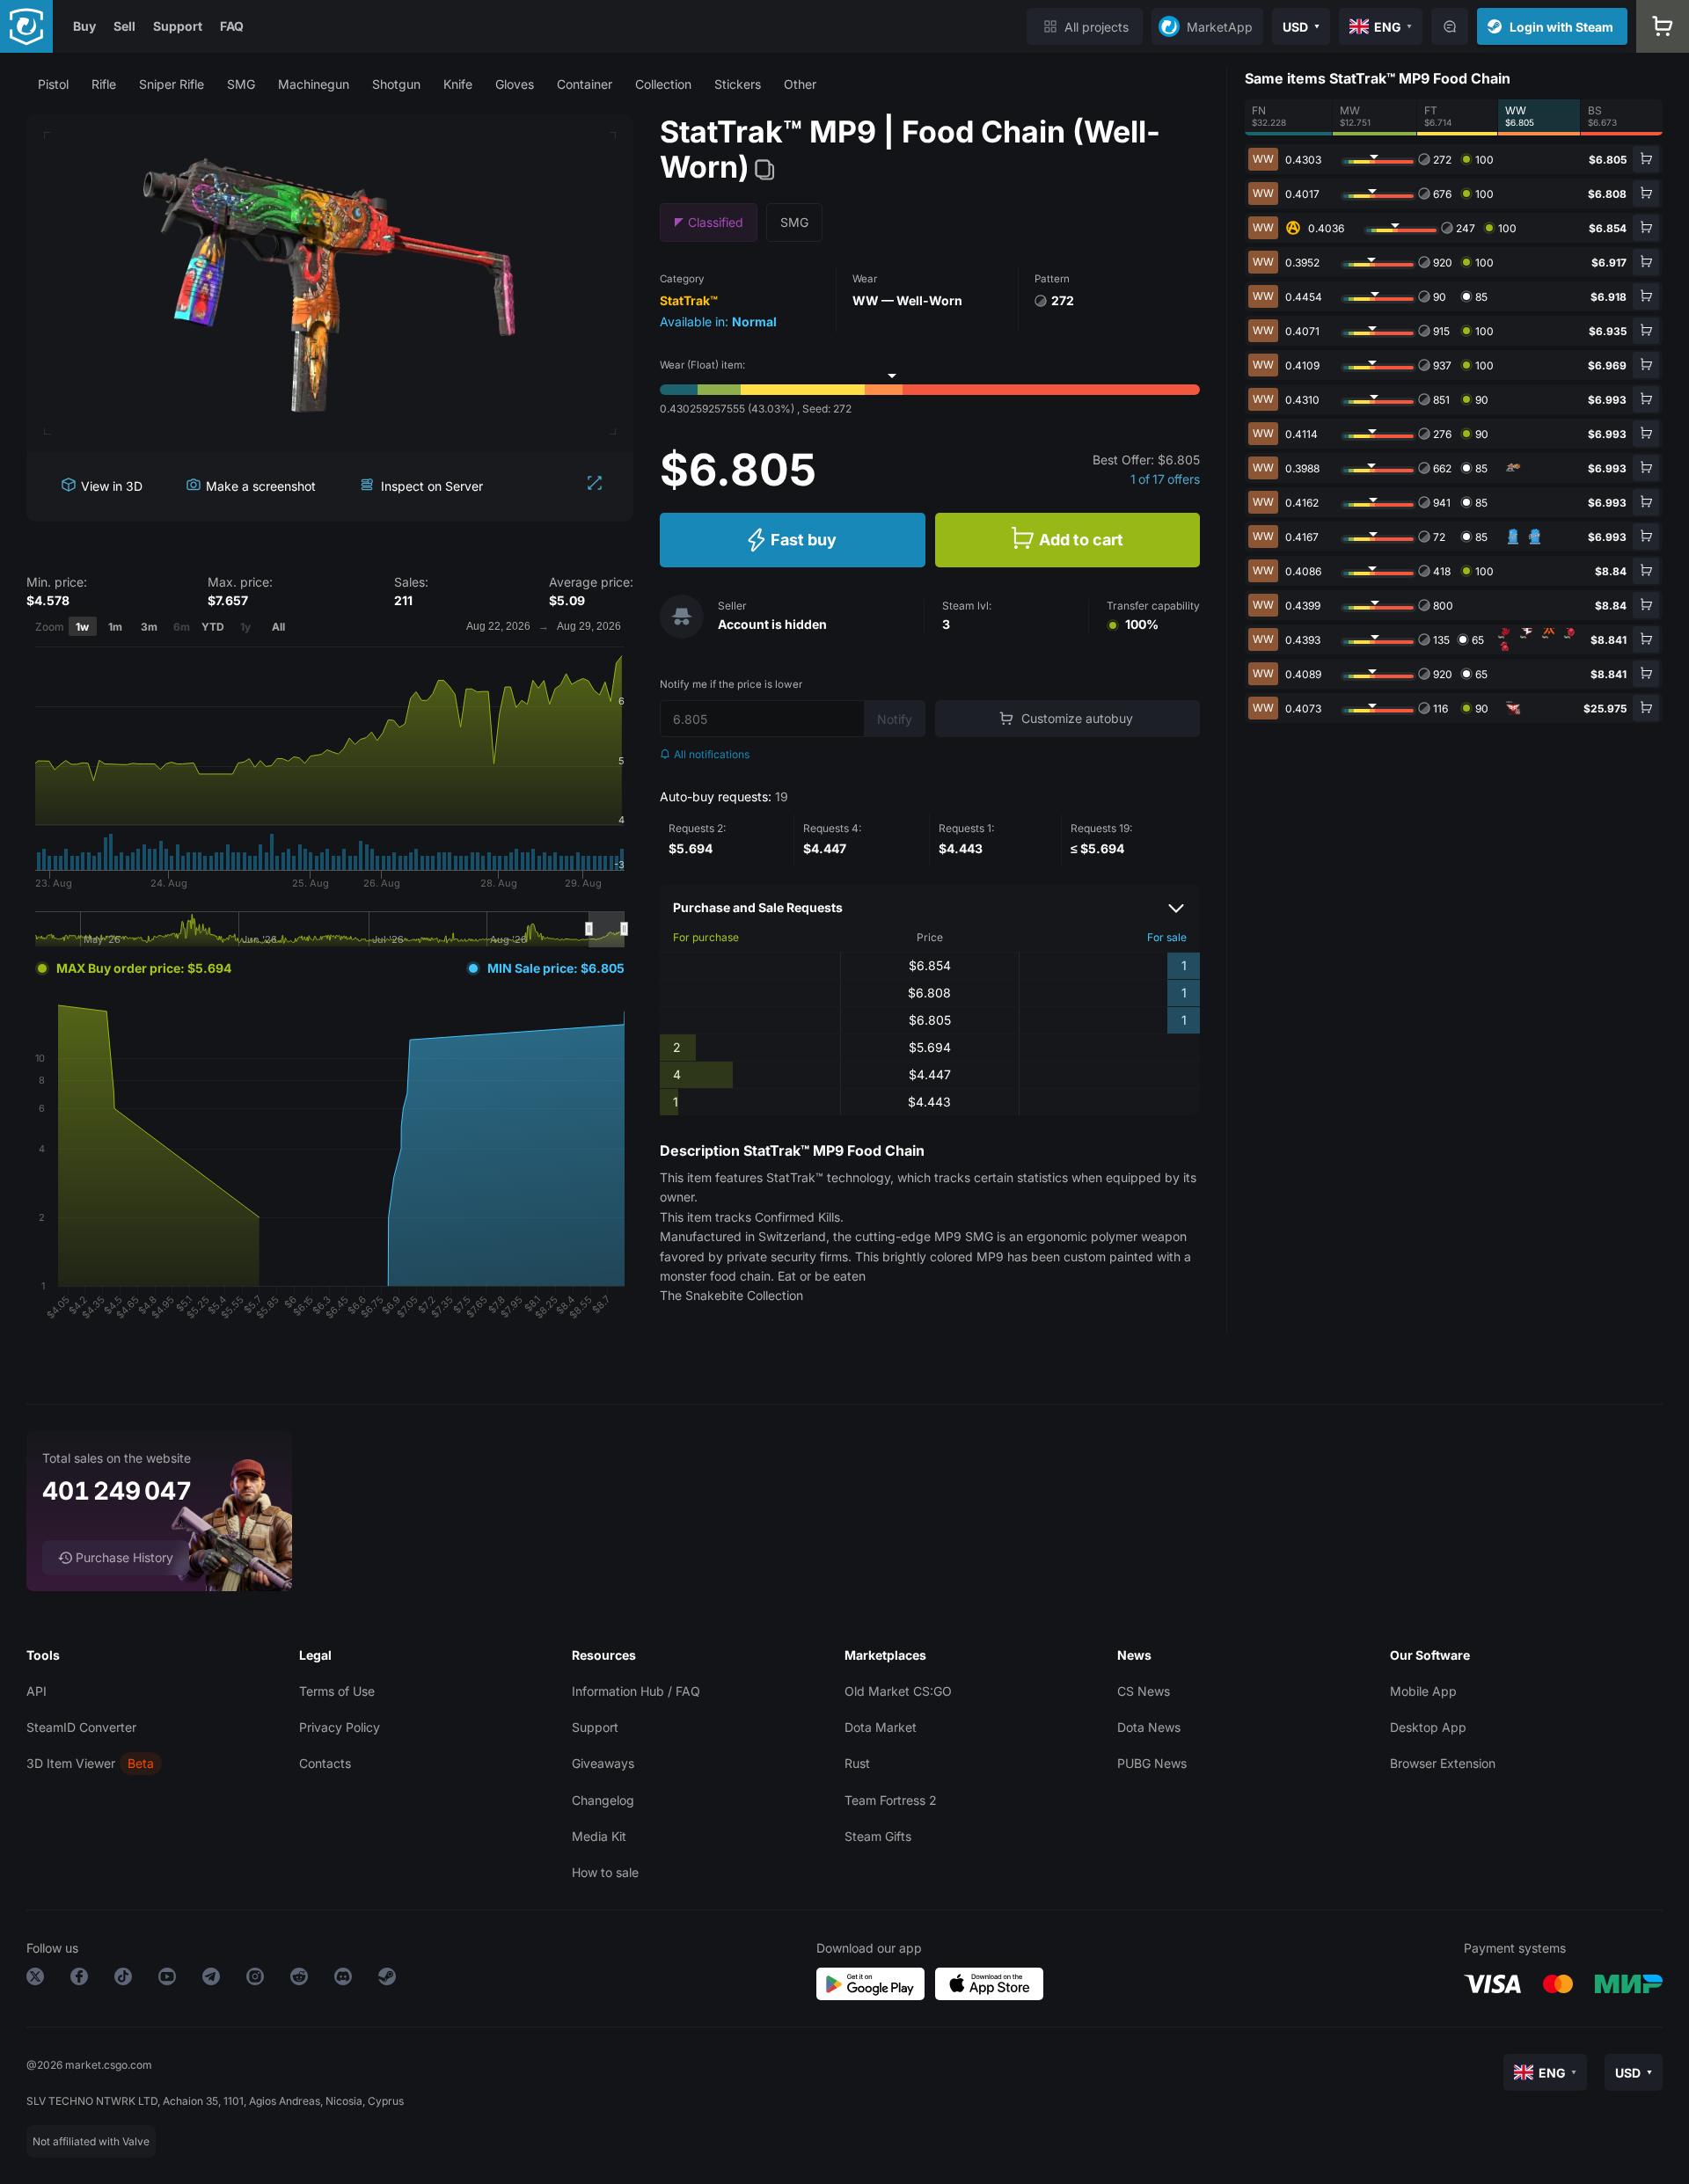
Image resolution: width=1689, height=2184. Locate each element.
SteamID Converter (81, 1727)
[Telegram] (211, 1979)
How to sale (605, 1872)
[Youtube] (167, 1979)
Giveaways (603, 1763)
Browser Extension (1443, 1763)
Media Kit (599, 1836)
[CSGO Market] (26, 26)
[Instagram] (255, 1979)
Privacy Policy (340, 1727)
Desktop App (1428, 1727)
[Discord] (343, 1979)
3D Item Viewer (71, 1763)
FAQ (232, 26)
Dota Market (881, 1727)
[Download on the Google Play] (870, 1984)
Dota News (1149, 1727)
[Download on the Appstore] (989, 1984)
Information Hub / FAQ (636, 1691)
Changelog (603, 1800)
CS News (1144, 1691)
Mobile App (1423, 1691)
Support (178, 26)
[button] (53, 84)
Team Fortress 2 (891, 1800)
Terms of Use (337, 1691)
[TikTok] (123, 1979)
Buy (84, 26)
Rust (857, 1763)
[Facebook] (79, 1979)
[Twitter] (35, 1979)
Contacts (325, 1763)
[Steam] (387, 1979)
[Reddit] (299, 1979)
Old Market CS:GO (898, 1691)
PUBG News (1152, 1763)
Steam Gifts (878, 1836)
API (37, 1691)
